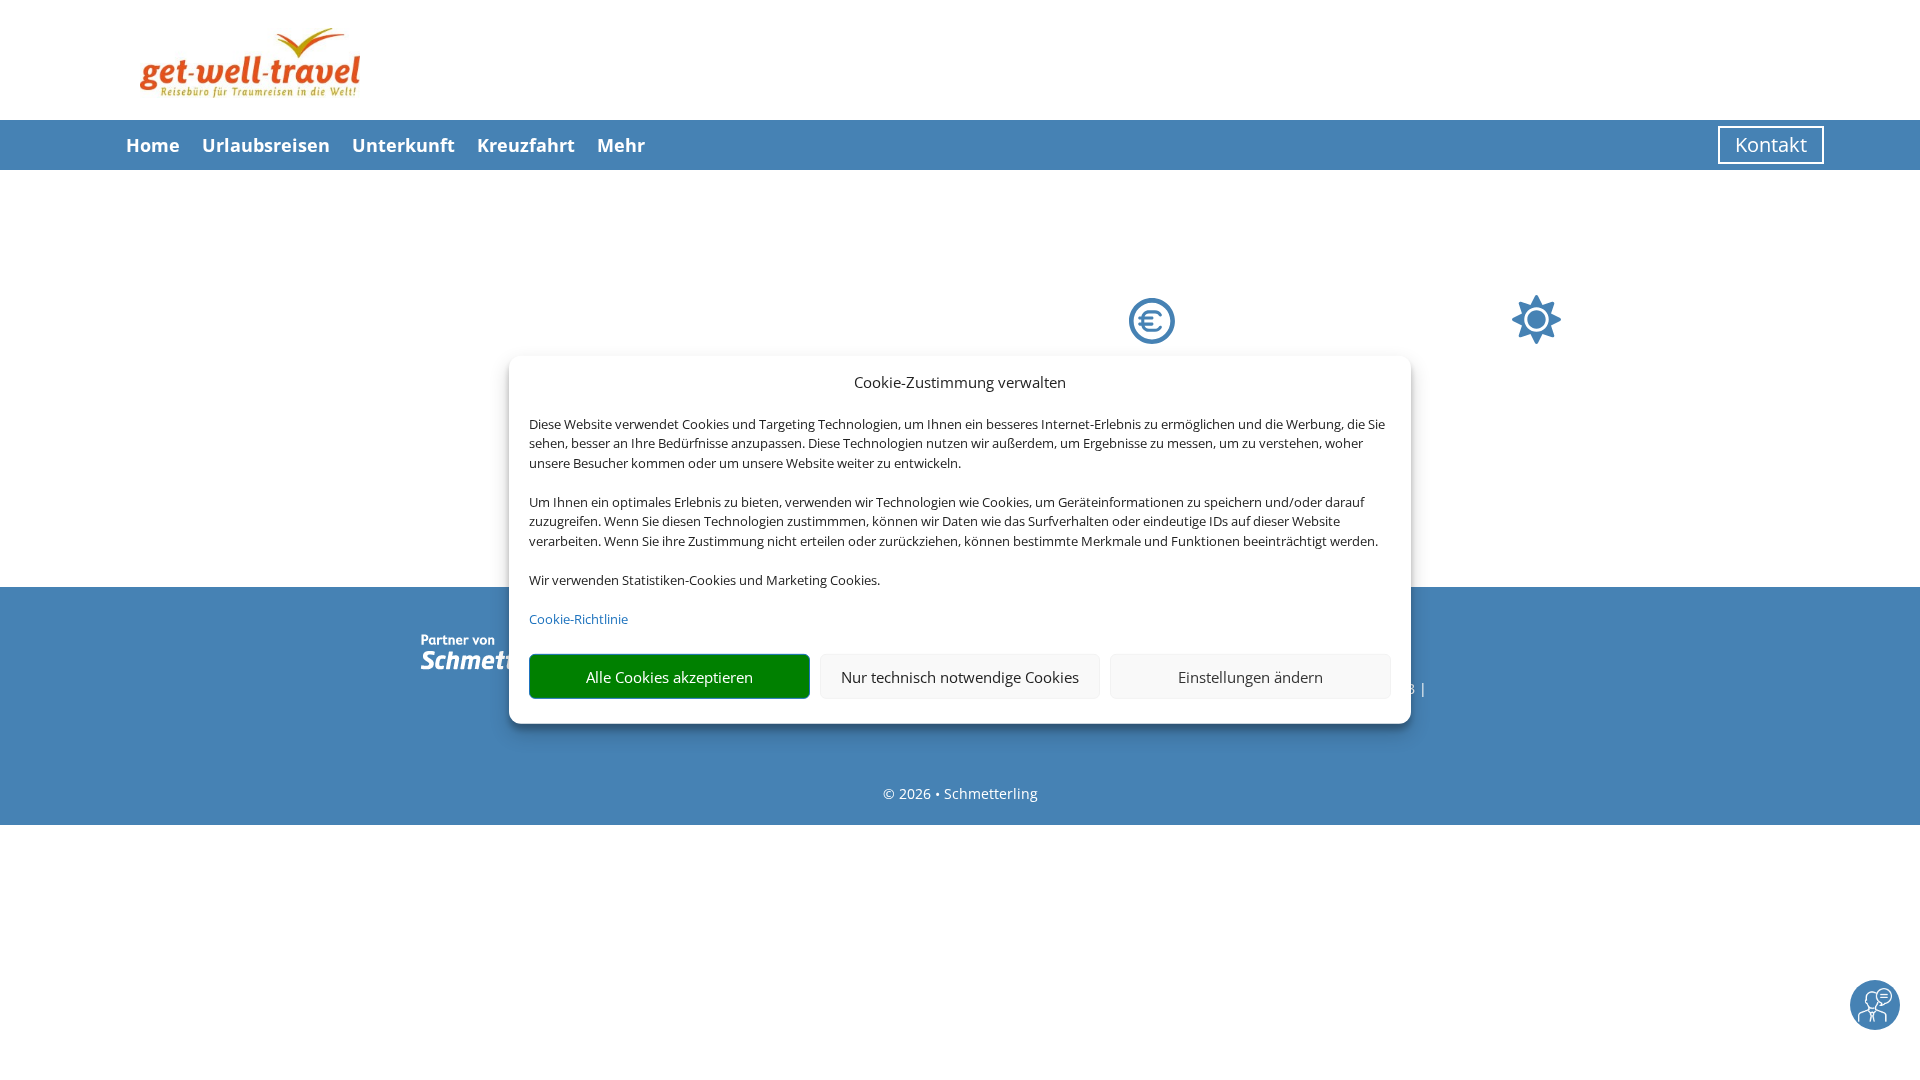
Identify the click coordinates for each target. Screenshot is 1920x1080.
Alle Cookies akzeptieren (669, 677)
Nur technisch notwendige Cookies (960, 677)
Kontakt (1771, 144)
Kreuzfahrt (526, 145)
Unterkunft (403, 145)
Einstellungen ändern (1250, 677)
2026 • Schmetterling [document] (966, 793)
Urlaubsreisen (266, 145)
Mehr (621, 145)
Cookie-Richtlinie (578, 619)
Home (153, 145)
